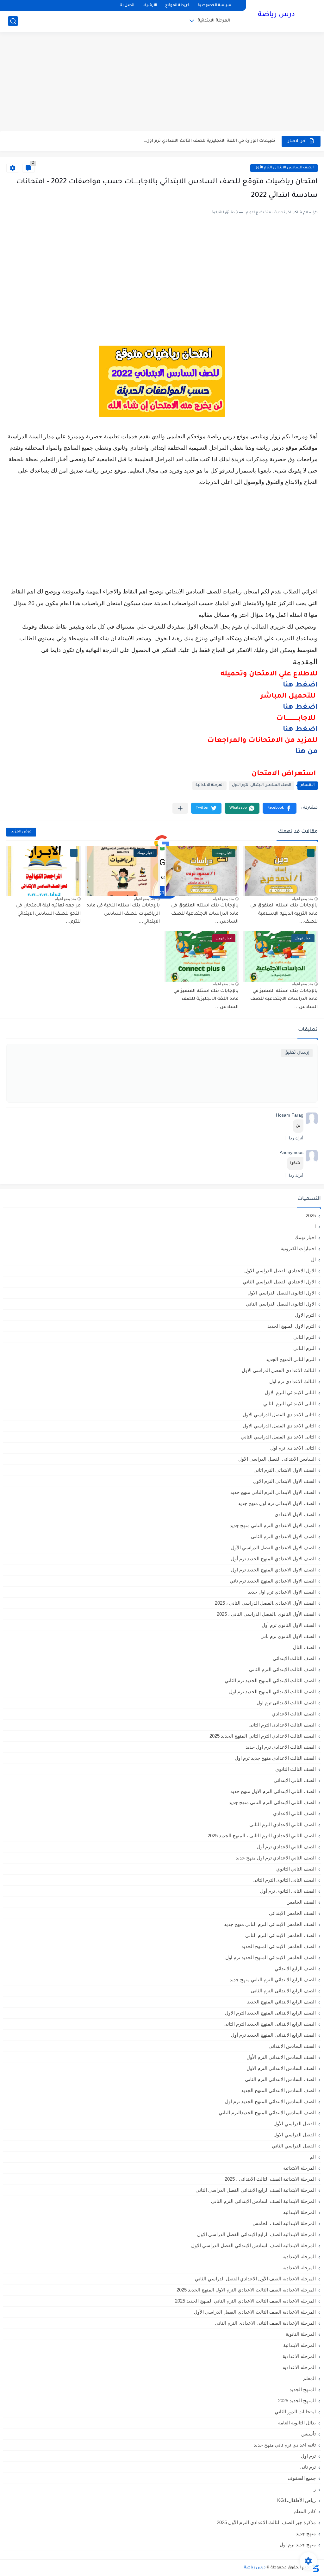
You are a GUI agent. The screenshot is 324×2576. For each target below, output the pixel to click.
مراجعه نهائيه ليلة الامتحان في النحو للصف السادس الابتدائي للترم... (48, 914)
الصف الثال (304, 1647)
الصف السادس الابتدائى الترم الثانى (280, 2079)
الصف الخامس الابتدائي (292, 1913)
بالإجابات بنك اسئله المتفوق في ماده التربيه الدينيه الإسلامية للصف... (284, 914)
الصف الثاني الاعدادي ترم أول (286, 1847)
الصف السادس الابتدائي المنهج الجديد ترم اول (270, 2101)
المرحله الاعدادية (299, 2356)
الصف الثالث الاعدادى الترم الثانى (282, 1725)
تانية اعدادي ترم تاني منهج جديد (285, 2445)
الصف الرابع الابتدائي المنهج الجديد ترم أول (273, 2035)
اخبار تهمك (305, 1237)
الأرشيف (150, 6)
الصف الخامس (301, 1902)
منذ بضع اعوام (302, 899)
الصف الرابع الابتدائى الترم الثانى (283, 1991)
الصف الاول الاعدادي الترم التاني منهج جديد (273, 1525)
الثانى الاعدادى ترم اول (293, 1448)
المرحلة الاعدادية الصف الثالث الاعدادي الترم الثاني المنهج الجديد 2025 (245, 2301)
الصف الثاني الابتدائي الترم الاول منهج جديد (273, 1791)
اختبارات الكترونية (298, 1248)
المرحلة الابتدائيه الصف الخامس (284, 2223)
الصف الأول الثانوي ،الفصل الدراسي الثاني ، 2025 (266, 1614)
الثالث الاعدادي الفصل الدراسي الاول (279, 1370)
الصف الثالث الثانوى (296, 1769)
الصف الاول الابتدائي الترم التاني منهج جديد (273, 1492)
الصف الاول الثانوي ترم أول (289, 1625)
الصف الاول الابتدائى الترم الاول (284, 1481)
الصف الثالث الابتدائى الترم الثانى (282, 1669)
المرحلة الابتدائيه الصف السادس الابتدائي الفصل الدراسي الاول (253, 2245)
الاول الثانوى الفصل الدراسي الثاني (281, 1304)
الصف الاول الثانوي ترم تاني (288, 1636)
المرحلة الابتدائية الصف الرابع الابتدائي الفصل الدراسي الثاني (256, 2190)
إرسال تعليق (297, 1053)
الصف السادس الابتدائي (292, 2046)
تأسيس (308, 2434)
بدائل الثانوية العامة (297, 2423)
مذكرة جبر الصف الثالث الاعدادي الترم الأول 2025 (266, 2522)
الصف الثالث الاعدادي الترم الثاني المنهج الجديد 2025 (263, 1736)
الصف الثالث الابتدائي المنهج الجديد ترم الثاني (270, 1680)
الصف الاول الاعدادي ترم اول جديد (282, 1592)
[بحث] (13, 21)
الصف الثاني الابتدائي (295, 1780)
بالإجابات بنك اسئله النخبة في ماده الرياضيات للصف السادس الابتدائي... (123, 914)
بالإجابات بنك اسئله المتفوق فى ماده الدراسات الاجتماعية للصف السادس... (205, 914)
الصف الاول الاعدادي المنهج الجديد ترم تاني (273, 1581)
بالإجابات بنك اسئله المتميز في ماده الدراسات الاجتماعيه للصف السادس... (284, 999)
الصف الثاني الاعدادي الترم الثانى (283, 1824)
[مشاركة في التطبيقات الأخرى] (180, 808)
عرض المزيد (21, 832)
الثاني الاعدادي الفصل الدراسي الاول (279, 1426)
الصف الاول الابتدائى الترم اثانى (285, 1470)
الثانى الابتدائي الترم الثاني (290, 1404)
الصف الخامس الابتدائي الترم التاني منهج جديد (270, 1924)
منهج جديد (306, 2533)
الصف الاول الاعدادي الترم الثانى (283, 1536)
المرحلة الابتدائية (214, 21)
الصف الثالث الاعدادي (294, 1714)
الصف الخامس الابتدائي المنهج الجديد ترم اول (271, 1957)
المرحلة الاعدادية (299, 2268)
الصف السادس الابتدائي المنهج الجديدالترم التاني (267, 2112)
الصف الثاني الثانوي (296, 1869)
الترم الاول (305, 1315)
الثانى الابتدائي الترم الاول (290, 1392)
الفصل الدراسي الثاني (294, 2146)
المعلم (309, 2378)
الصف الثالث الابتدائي (294, 1658)
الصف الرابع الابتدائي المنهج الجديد (281, 2002)
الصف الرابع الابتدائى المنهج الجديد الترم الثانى (270, 2024)
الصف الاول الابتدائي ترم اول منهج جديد (277, 1503)
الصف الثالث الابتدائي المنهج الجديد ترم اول (272, 1692)
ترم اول (308, 2456)
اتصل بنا (127, 6)
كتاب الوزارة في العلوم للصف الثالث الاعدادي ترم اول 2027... (216, 141)
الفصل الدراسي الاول (295, 2135)
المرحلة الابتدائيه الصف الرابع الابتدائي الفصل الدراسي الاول (256, 2234)
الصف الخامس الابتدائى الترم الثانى (280, 1935)
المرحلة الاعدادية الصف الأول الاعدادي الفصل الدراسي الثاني (255, 2279)
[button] (280, 808)
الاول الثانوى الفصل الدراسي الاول (282, 1293)
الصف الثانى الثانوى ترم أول (288, 1891)
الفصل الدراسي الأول (295, 2124)
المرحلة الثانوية (301, 2334)
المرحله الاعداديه (299, 2367)
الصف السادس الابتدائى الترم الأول (284, 168)
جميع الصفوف (302, 2478)
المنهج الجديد (303, 2389)
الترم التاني (305, 1337)
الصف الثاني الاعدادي (294, 1813)
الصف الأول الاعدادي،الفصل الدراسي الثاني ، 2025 (265, 1603)
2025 (311, 1216)
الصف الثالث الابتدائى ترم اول (286, 1703)
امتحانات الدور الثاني (295, 2412)
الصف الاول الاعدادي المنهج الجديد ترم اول (273, 1570)
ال (313, 1260)
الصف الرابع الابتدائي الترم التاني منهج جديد (273, 1980)
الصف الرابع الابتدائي (295, 1968)
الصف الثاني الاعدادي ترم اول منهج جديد (276, 1858)
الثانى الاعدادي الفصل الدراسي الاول (279, 1415)
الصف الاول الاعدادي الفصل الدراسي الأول (273, 1548)
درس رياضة (276, 15)
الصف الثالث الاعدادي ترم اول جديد (281, 1747)
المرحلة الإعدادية (299, 2256)
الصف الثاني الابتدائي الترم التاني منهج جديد (272, 1802)
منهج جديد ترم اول (298, 2545)
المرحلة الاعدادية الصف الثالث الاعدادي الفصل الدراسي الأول (255, 2312)
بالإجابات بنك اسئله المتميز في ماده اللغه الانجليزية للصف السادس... (206, 999)
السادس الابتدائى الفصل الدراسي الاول (277, 1459)
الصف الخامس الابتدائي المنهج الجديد (279, 1946)
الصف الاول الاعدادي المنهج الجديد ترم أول (273, 1559)
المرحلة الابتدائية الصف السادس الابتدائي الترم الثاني (263, 2201)
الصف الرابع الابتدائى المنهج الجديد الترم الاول (270, 2013)
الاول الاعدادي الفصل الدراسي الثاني (279, 1282)
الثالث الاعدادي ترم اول (293, 1381)
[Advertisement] (162, 82)
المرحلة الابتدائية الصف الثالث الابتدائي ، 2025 (270, 2179)
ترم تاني (308, 2467)
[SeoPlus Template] (315, 2568)
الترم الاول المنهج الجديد (292, 1326)
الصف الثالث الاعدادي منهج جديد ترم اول (275, 1758)
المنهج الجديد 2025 (297, 2401)
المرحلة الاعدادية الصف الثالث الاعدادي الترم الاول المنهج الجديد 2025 (246, 2290)
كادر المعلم (305, 2511)
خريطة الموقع (177, 6)
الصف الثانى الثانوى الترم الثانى (284, 1880)
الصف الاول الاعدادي (295, 1514)
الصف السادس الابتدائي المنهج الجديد (278, 2090)
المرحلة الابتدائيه (299, 2212)
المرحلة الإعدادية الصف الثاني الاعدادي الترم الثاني (265, 2323)
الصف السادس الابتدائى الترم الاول (281, 2068)
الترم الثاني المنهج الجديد (291, 1359)
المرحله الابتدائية (299, 2345)
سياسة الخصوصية (215, 6)
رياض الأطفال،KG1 (296, 2500)
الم (313, 2157)
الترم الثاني (305, 1348)
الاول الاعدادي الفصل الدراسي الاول (280, 1271)
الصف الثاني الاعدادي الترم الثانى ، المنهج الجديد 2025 (262, 1836)
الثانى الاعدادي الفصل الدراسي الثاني (278, 1437)
